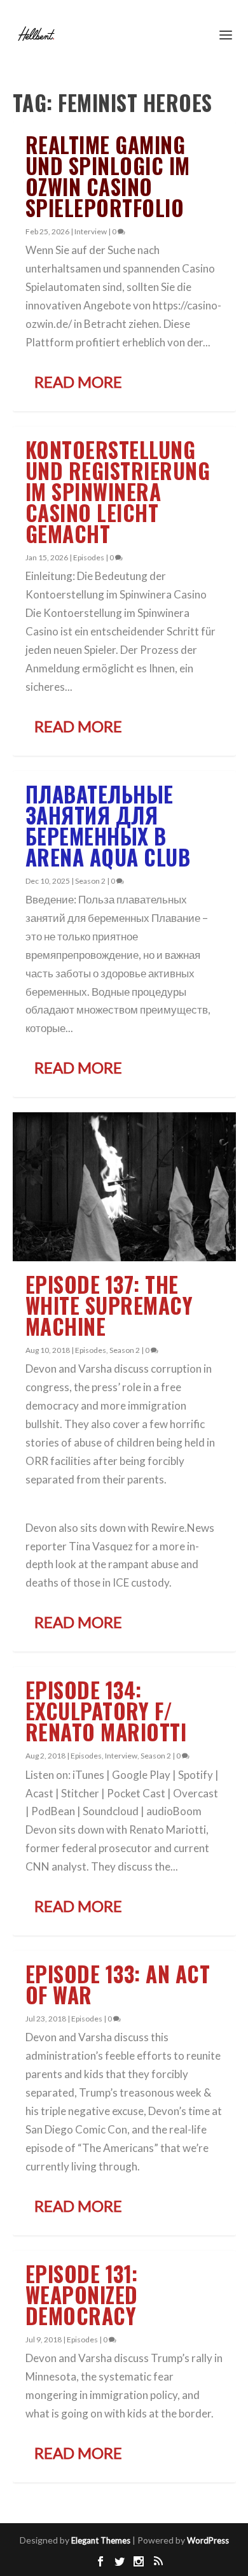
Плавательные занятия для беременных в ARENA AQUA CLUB (108, 826)
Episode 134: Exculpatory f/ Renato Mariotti (106, 1711)
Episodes (89, 557)
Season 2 (90, 881)
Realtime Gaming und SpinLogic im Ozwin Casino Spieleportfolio (108, 176)
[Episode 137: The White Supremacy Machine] (124, 1186)
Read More (78, 382)
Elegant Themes (101, 2540)
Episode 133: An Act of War (118, 1985)
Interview (91, 231)
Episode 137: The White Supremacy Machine (109, 1306)
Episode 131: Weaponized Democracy (82, 2295)
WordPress (208, 2540)
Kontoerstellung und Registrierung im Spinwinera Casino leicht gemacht (118, 492)
